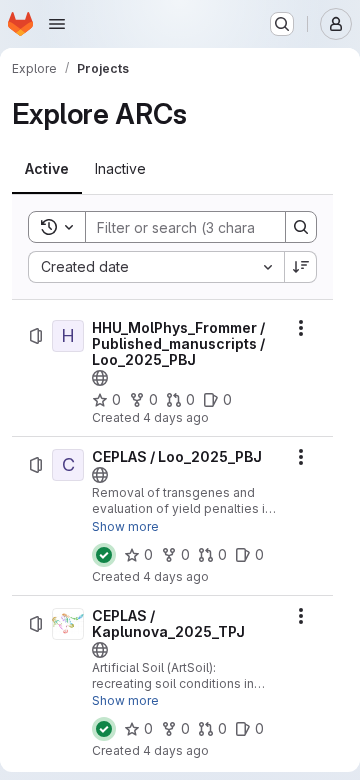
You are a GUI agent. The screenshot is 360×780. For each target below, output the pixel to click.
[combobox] (156, 267)
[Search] (301, 227)
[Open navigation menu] (57, 24)
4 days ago (176, 417)
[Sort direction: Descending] (301, 267)
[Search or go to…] (282, 24)
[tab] (47, 169)
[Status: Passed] (104, 555)
